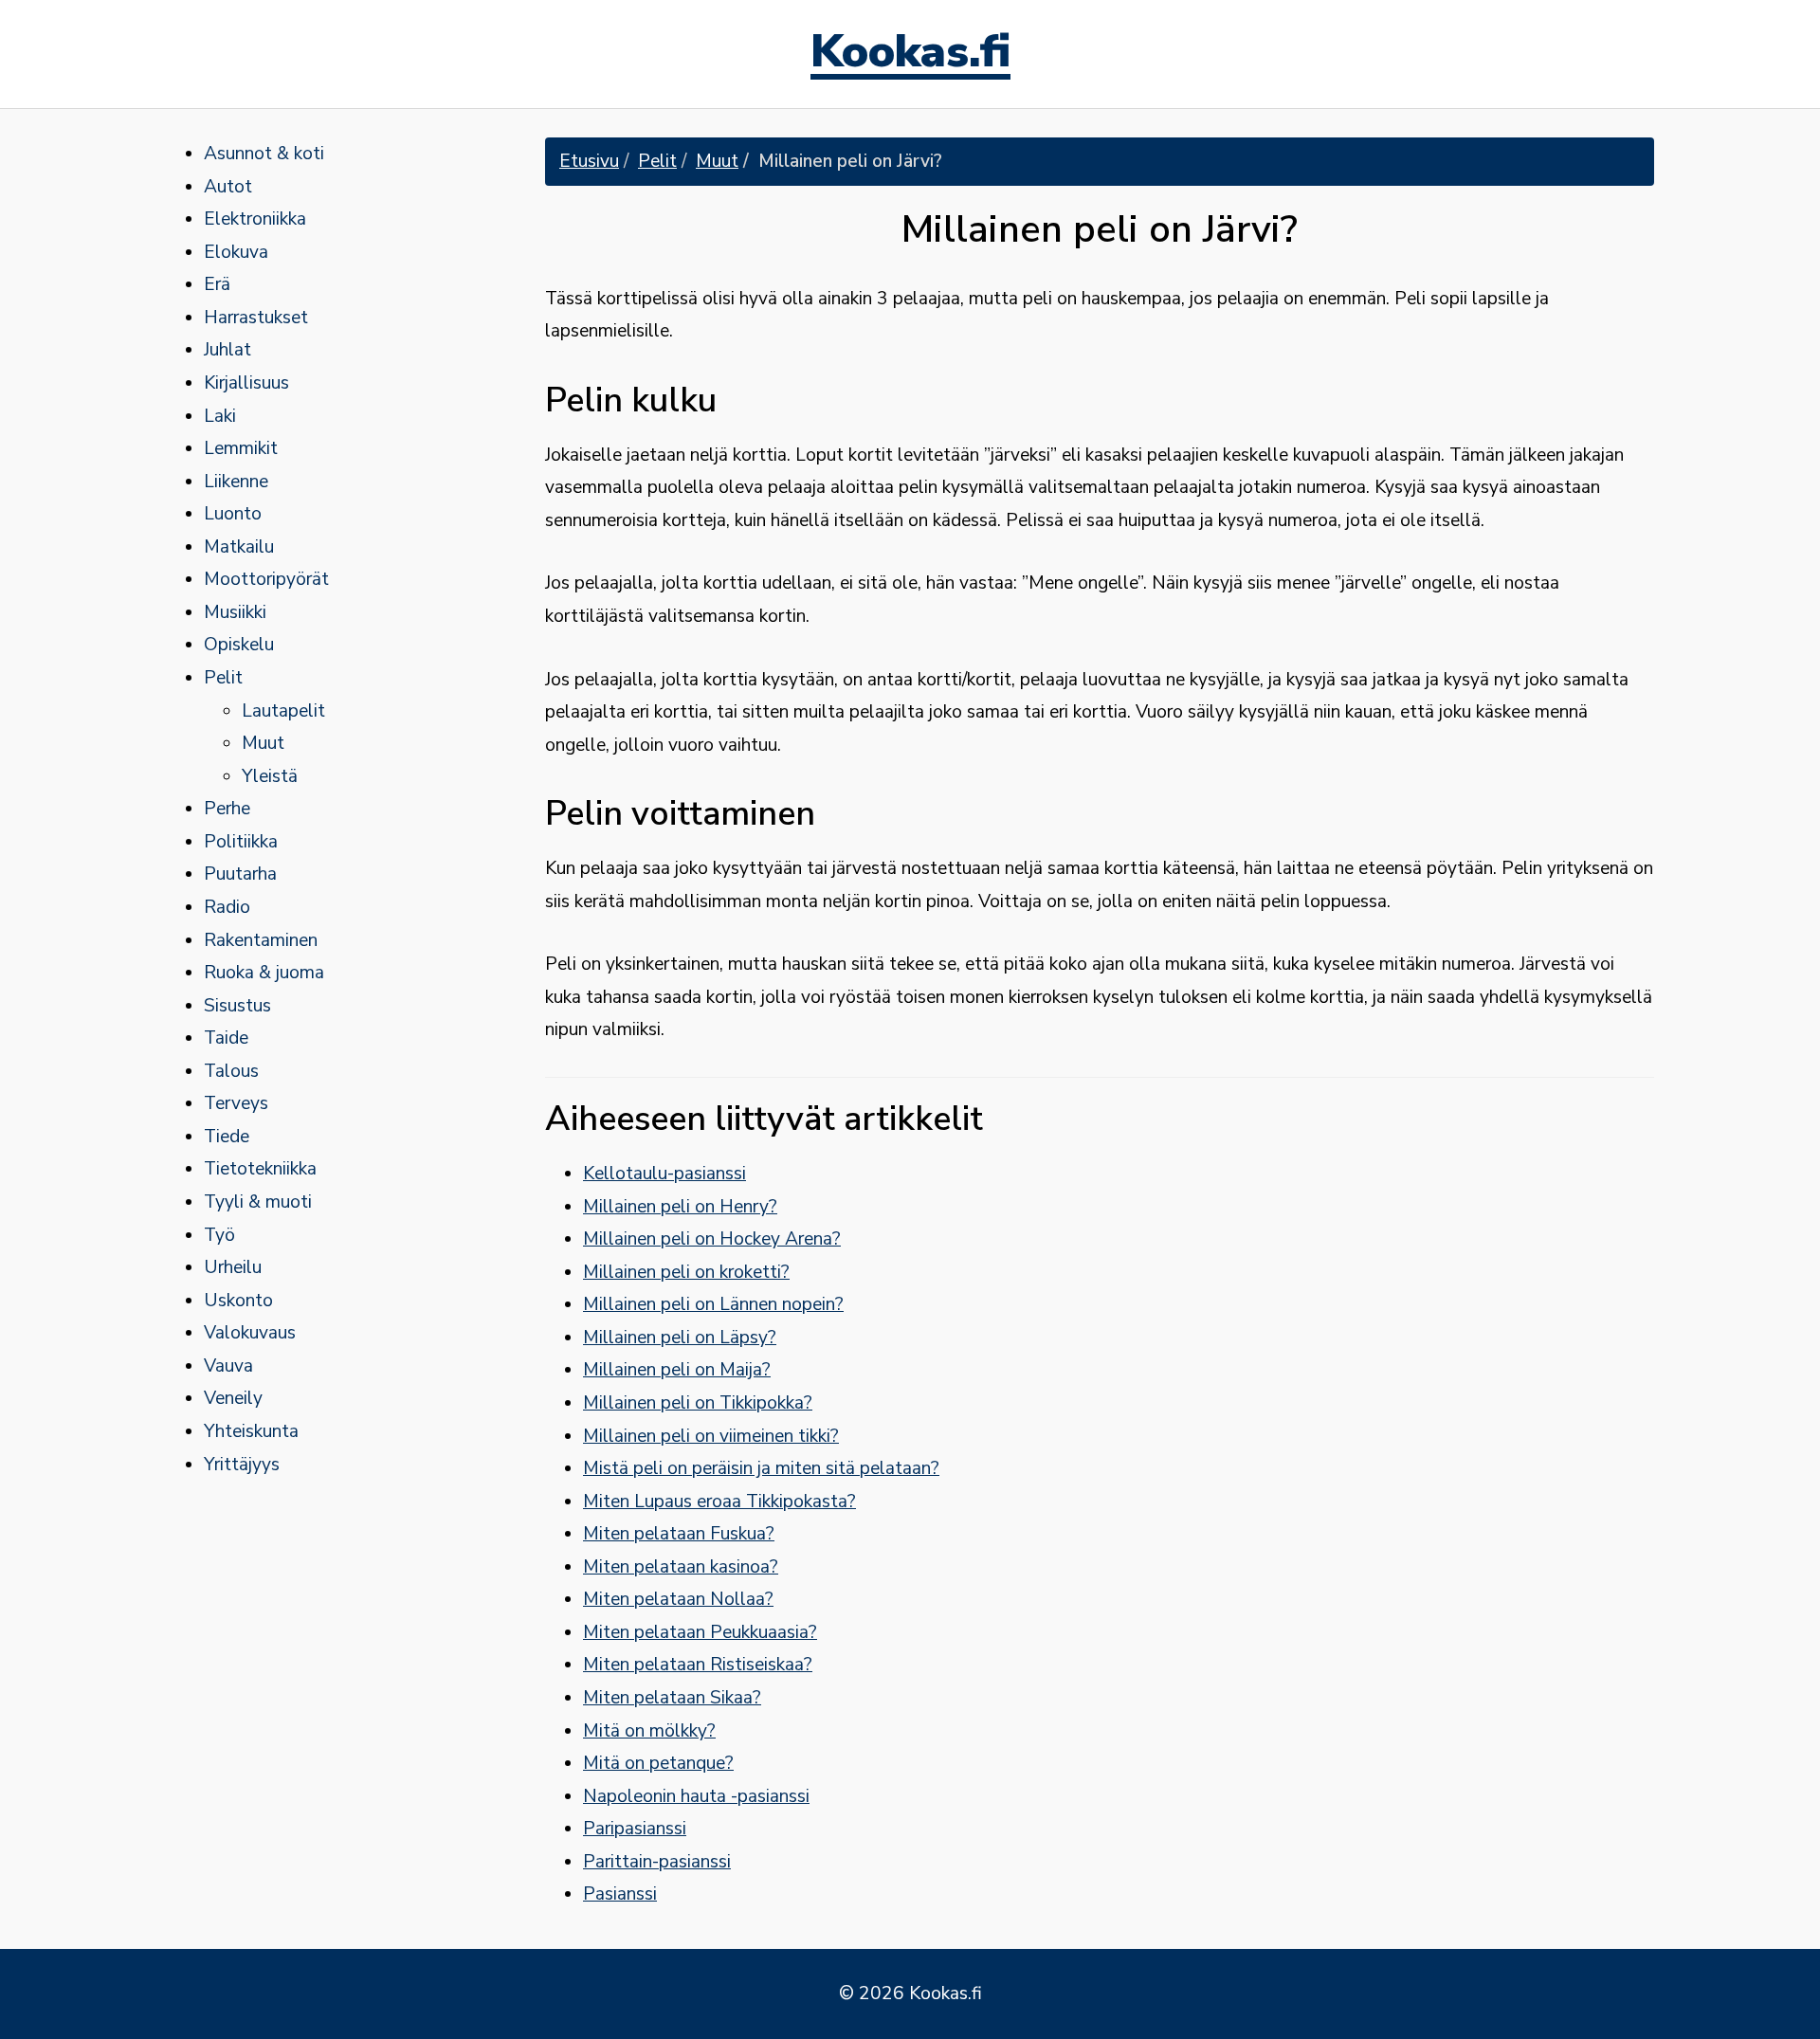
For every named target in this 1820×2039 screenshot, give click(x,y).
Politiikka (241, 842)
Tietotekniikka (260, 1169)
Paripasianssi (635, 1829)
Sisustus (237, 1006)
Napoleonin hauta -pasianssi (696, 1796)
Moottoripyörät (266, 579)
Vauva (228, 1366)
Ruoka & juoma (264, 973)
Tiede (227, 1137)
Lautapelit (283, 711)
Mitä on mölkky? (649, 1731)
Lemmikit (241, 448)
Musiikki (235, 612)
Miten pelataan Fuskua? (679, 1534)
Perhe (227, 809)
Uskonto (238, 1301)
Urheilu (233, 1267)
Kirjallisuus (246, 383)
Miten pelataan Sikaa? (672, 1698)
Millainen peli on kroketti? (686, 1272)
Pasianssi (620, 1894)
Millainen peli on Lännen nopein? (713, 1304)
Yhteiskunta (251, 1431)
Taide (226, 1038)
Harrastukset (256, 318)
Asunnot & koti (264, 154)
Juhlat (227, 350)
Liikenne (236, 482)
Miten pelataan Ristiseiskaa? (698, 1665)
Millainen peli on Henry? (680, 1207)
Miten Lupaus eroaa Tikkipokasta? (719, 1502)
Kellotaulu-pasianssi (664, 1174)
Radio (227, 907)
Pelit (223, 678)
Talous (231, 1071)
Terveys (236, 1103)
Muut (263, 743)
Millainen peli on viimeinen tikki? (711, 1436)
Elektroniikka (255, 219)
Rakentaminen (261, 940)
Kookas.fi (910, 54)
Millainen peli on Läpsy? (680, 1338)
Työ (219, 1235)
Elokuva (236, 252)
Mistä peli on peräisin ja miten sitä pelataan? (761, 1468)
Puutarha (240, 874)
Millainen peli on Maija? (677, 1370)
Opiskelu (239, 645)
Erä (217, 284)
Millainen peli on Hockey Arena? (712, 1239)
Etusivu (589, 161)
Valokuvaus (250, 1333)
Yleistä (270, 776)
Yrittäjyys (242, 1465)
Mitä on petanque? (658, 1763)
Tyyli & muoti (258, 1202)
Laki (220, 416)
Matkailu (239, 547)
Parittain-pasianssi (657, 1862)
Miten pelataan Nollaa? (678, 1599)
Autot (228, 187)
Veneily (233, 1398)
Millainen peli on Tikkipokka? (698, 1403)
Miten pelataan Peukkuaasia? (700, 1632)
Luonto (233, 514)
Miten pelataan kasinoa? (681, 1567)
